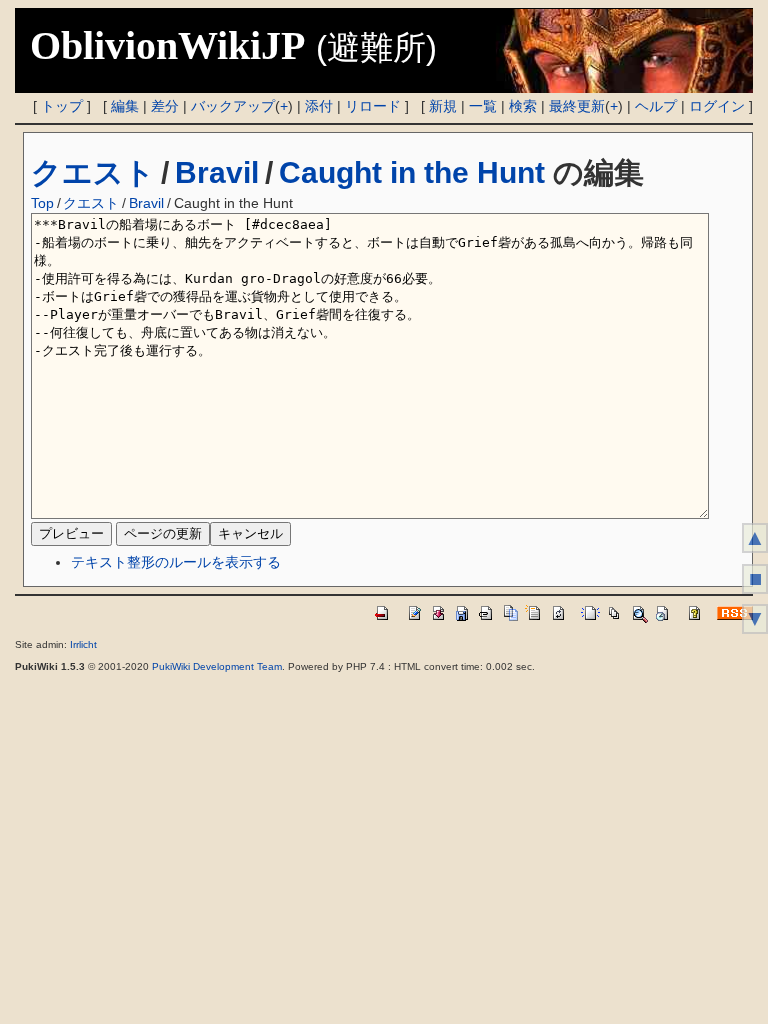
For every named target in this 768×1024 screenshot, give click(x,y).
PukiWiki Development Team (217, 666)
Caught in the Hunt (412, 172)
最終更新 (577, 106)
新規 (443, 106)
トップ (62, 106)
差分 (165, 106)
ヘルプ (656, 106)
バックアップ (233, 106)
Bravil (217, 172)
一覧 (483, 106)
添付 (319, 106)
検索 (523, 106)
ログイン (717, 106)
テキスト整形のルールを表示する (176, 562)
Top (42, 203)
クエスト (93, 172)
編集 (125, 106)
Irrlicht (83, 644)
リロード (373, 106)
